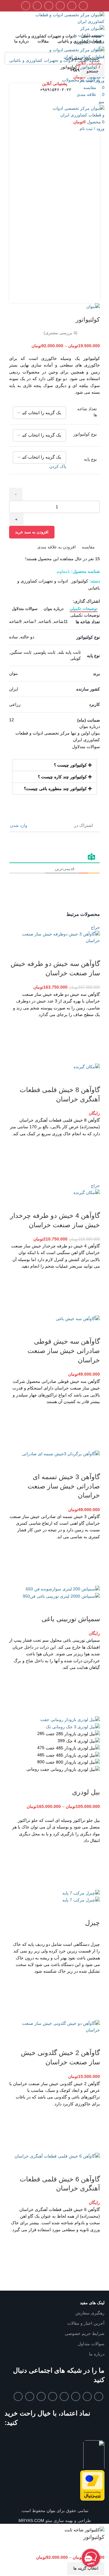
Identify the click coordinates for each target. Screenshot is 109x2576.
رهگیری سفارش (90, 2313)
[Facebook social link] (83, 6)
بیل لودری (86, 1792)
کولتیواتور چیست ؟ (70, 765)
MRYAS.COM (31, 2520)
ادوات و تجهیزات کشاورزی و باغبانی (41, 60)
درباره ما (97, 2354)
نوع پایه (90, 459)
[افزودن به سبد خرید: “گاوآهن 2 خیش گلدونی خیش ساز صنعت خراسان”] (92, 2130)
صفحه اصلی (89, 60)
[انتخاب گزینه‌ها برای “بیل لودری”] (92, 1866)
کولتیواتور (89, 67)
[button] (54, 765)
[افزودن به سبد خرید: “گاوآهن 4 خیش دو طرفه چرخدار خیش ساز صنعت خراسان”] (92, 1292)
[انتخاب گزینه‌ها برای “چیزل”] (92, 1997)
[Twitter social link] (72, 6)
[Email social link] (87, 2397)
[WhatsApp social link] (37, 6)
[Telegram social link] (26, 6)
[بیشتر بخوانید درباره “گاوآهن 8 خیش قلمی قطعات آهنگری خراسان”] (92, 1160)
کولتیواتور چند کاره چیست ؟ (62, 777)
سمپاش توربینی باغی (71, 1619)
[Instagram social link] (76, 2397)
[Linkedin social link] (49, 6)
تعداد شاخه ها (87, 412)
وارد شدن (19, 825)
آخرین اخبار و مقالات (86, 2323)
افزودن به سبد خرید (32, 532)
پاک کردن (58, 466)
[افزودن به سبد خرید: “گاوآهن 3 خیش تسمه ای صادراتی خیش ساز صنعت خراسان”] (92, 1563)
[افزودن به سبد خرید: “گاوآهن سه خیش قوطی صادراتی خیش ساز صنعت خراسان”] (92, 1428)
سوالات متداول (91, 2344)
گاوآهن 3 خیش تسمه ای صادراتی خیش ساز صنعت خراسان (64, 1486)
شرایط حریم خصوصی (85, 2333)
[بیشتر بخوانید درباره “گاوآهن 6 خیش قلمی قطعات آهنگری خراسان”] (92, 2256)
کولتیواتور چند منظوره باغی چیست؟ (55, 789)
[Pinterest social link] (60, 6)
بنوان (50, 2511)
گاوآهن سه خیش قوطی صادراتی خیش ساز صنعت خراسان (64, 1351)
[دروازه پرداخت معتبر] (92, 2485)
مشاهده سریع (92, 1056)
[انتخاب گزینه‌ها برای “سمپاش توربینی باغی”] (92, 1693)
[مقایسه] (92, 952)
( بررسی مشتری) (61, 333)
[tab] (84, 609)
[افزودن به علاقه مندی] (92, 1025)
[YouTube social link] (64, 2397)
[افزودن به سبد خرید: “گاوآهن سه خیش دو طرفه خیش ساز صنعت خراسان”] (92, 1040)
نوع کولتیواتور (85, 434)
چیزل (92, 1923)
